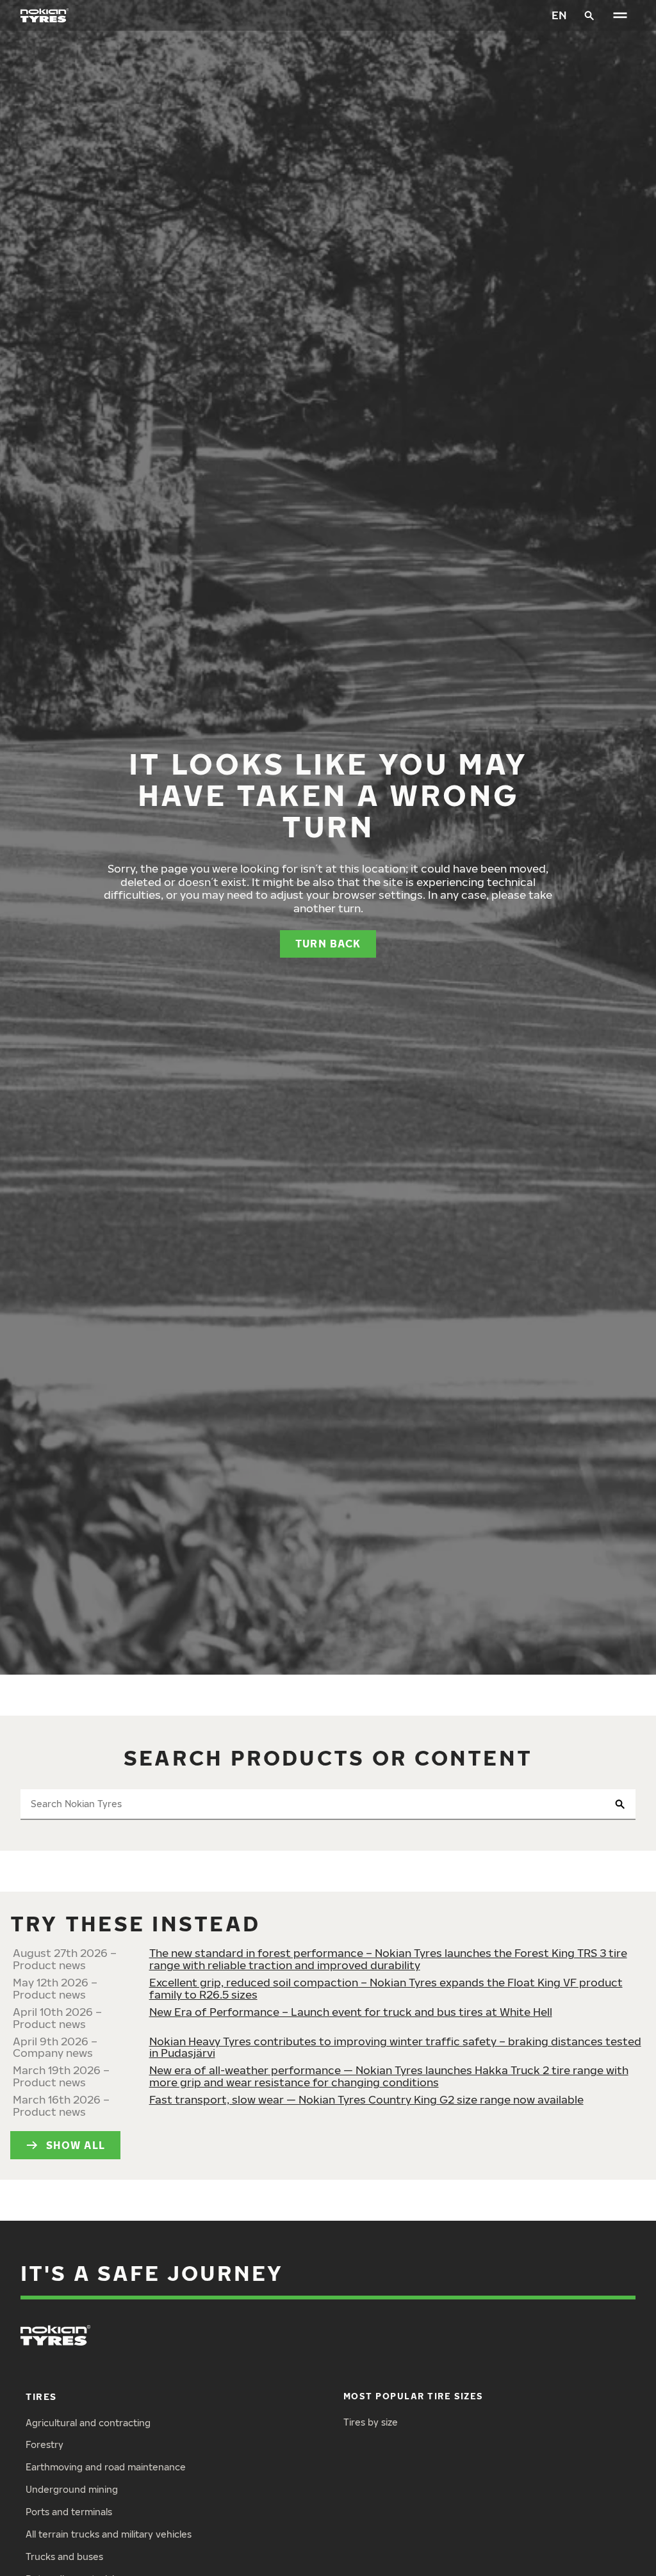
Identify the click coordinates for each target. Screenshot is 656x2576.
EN (559, 15)
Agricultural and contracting (88, 2423)
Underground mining (72, 2489)
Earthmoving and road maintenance (106, 2467)
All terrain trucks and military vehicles (109, 2534)
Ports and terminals (69, 2512)
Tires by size (371, 2422)
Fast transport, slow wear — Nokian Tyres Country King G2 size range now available (366, 2099)
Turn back (328, 943)
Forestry (45, 2444)
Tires (41, 2396)
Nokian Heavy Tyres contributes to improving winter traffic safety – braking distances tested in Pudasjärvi (395, 2047)
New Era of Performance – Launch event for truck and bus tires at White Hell (351, 2012)
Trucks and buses (64, 2556)
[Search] (589, 15)
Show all (76, 2145)
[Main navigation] (620, 15)
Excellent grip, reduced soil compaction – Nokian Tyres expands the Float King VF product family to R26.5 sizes (386, 1988)
